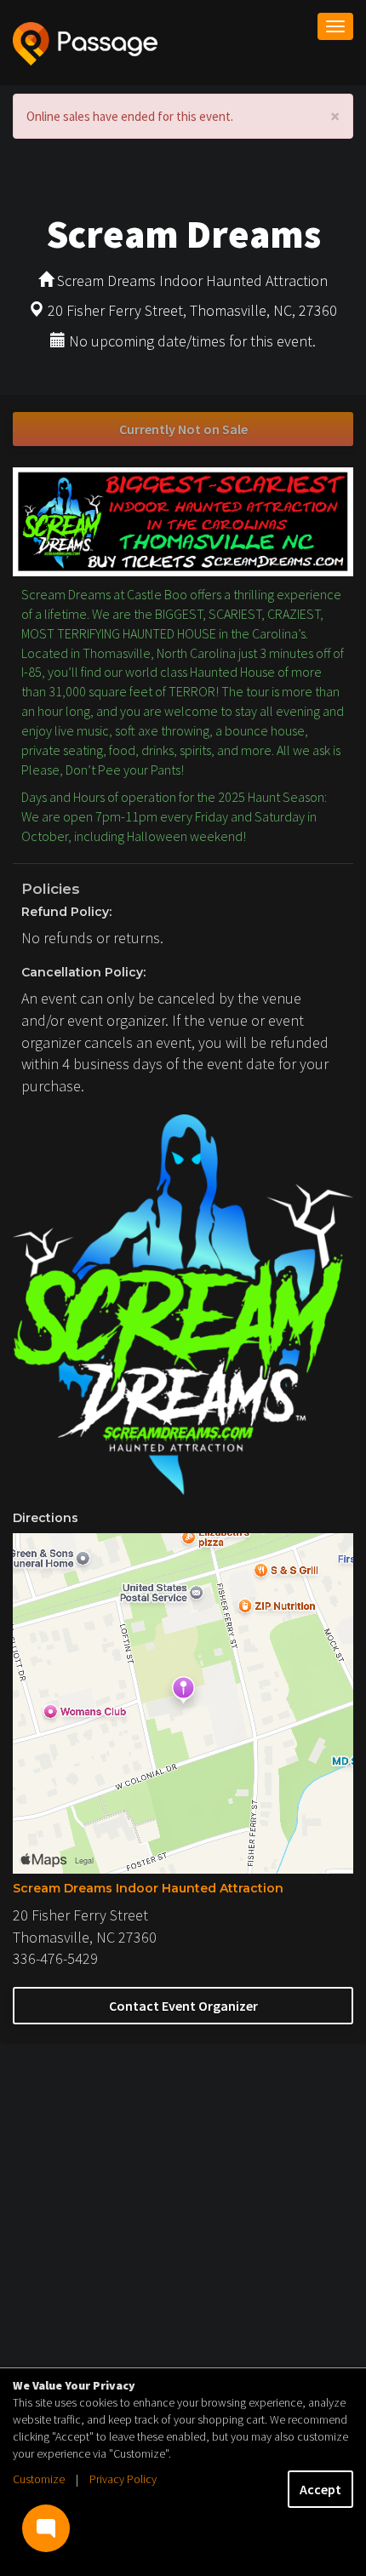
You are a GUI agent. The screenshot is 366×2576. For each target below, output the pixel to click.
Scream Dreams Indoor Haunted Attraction (148, 1888)
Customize (39, 2479)
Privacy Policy (123, 2479)
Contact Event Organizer (183, 2006)
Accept (320, 2489)
